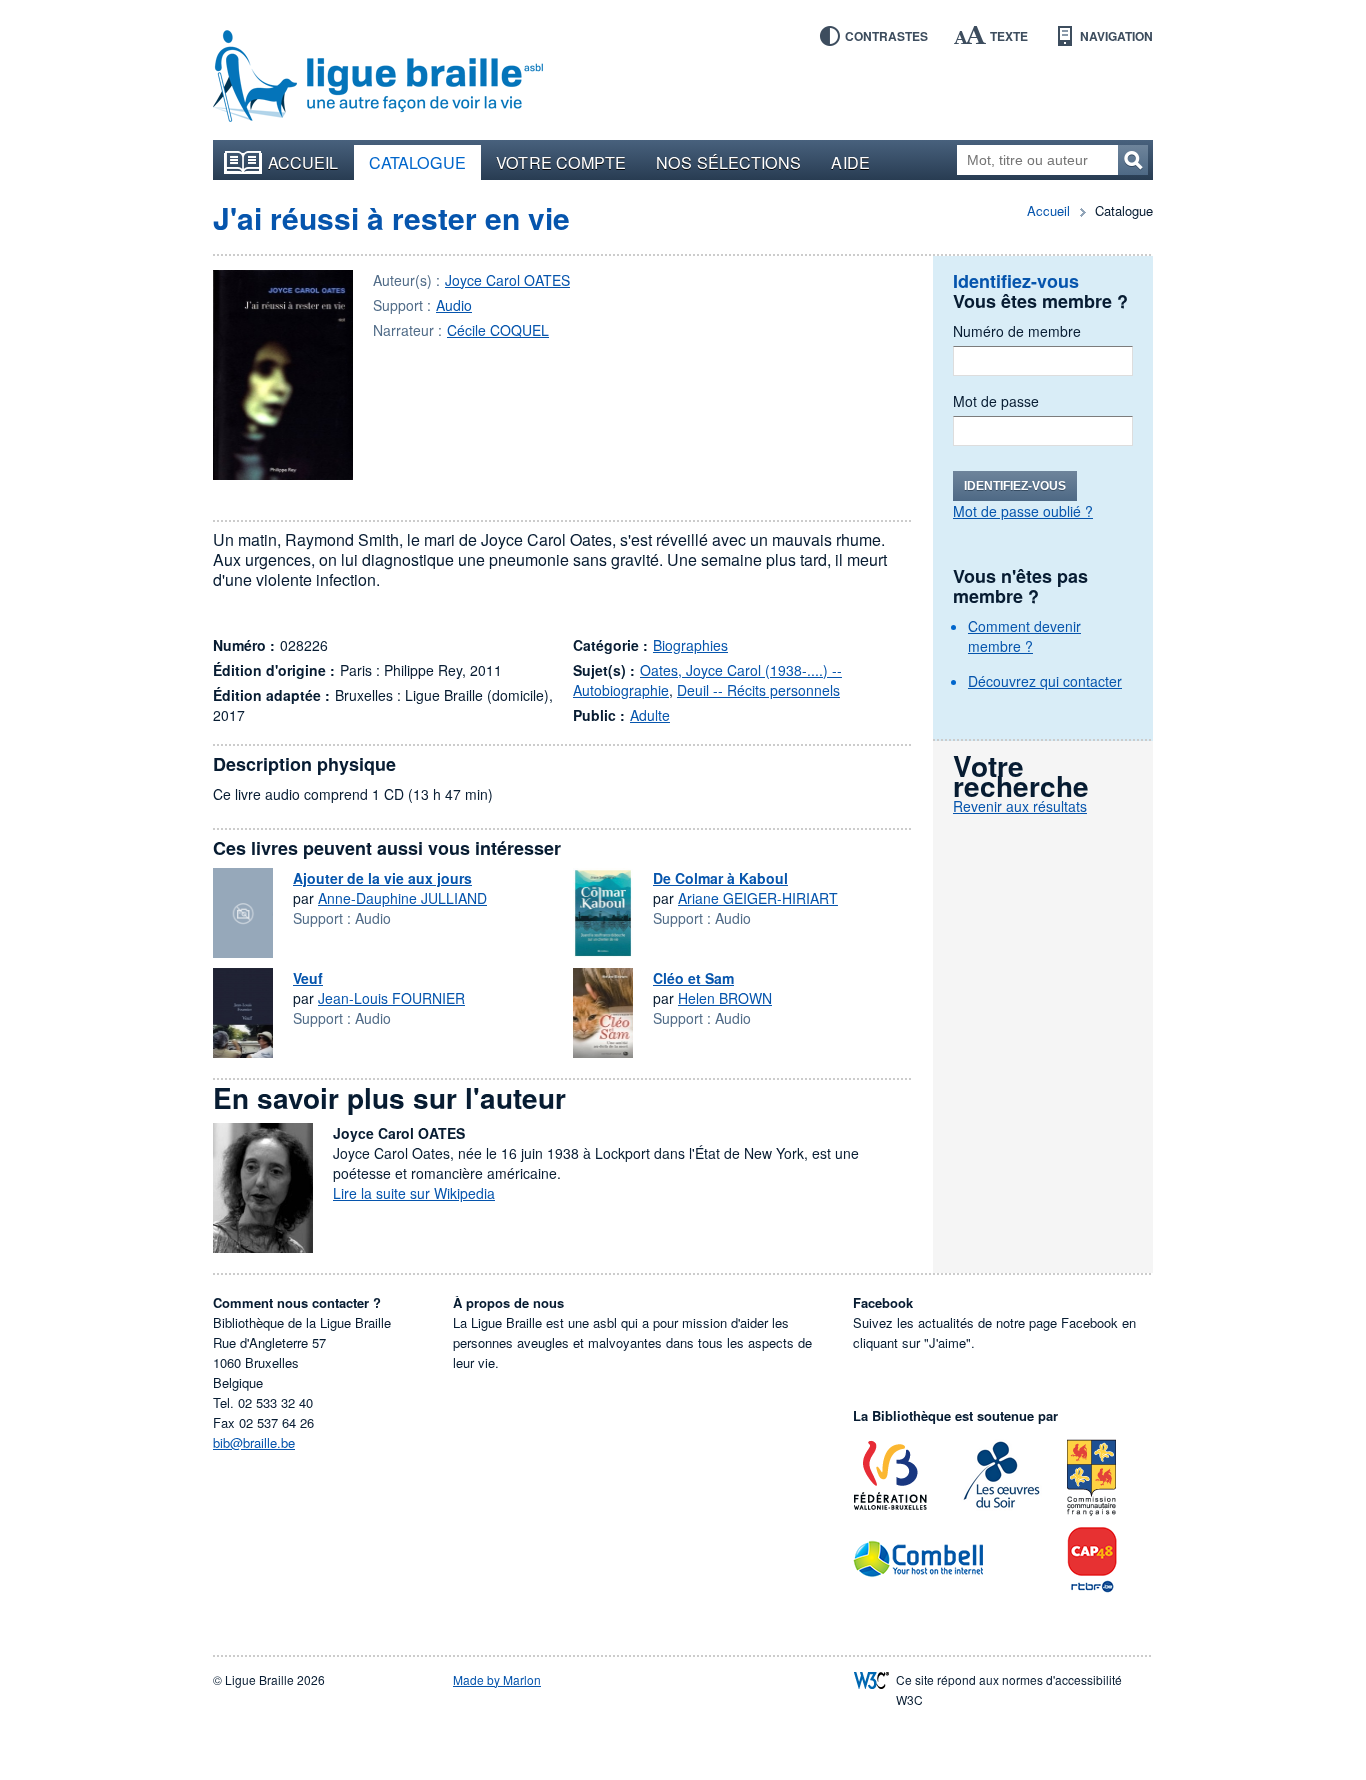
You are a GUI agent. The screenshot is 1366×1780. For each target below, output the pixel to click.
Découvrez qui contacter (1045, 681)
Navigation (1116, 36)
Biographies (690, 645)
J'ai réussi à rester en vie (391, 217)
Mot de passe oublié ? (1023, 511)
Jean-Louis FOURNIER (391, 998)
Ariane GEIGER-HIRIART (758, 898)
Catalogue (418, 162)
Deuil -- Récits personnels (758, 690)
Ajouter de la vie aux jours (382, 878)
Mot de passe (996, 401)
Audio (454, 305)
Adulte (650, 715)
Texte (1009, 36)
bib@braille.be (254, 1442)
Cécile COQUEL (498, 330)
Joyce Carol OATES (507, 280)
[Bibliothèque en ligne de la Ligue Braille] (378, 77)
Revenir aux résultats (1020, 806)
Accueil (303, 162)
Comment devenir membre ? (1024, 636)
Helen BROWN (725, 998)
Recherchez (1133, 160)
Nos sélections (728, 162)
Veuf (308, 978)
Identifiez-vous (1015, 486)
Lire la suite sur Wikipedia (414, 1193)
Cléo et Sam (693, 978)
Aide (850, 162)
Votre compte (561, 162)
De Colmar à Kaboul (720, 878)
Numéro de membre (1017, 331)
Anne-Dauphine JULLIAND (402, 898)
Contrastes (886, 36)
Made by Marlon (497, 1679)
